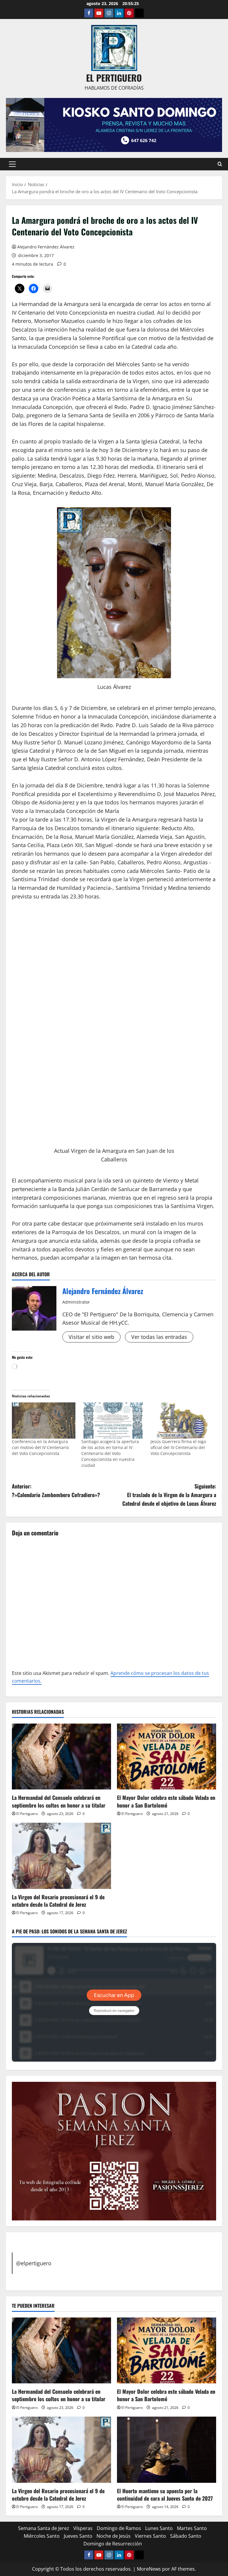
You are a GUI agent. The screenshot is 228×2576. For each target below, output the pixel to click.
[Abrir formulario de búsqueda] (220, 164)
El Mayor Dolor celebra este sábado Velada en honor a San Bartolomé (166, 1801)
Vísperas (83, 2528)
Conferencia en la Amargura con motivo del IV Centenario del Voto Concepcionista (40, 1447)
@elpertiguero (34, 2263)
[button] (12, 164)
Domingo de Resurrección (113, 2544)
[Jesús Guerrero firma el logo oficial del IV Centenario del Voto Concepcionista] (182, 1421)
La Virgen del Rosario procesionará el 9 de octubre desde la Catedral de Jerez (58, 1901)
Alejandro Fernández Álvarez (46, 247)
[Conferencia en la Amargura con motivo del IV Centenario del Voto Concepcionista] (44, 1421)
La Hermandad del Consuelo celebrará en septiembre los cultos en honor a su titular (59, 1801)
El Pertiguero (27, 1814)
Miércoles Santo (42, 2536)
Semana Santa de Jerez (44, 2528)
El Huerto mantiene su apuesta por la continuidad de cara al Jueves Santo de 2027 (165, 2495)
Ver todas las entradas (159, 1337)
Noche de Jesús (114, 2536)
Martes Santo (192, 2528)
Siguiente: (169, 1495)
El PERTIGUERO (114, 78)
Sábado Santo (186, 2536)
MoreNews (149, 2569)
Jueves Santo (78, 2536)
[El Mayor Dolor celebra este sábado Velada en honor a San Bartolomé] (167, 1757)
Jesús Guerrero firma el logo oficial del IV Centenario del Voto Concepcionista (178, 1447)
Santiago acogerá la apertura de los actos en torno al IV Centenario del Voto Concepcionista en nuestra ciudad (110, 1453)
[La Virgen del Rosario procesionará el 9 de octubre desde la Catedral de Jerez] (61, 1856)
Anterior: (56, 1490)
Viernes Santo (150, 2536)
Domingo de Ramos (119, 2528)
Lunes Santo (159, 2528)
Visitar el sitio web (91, 1337)
